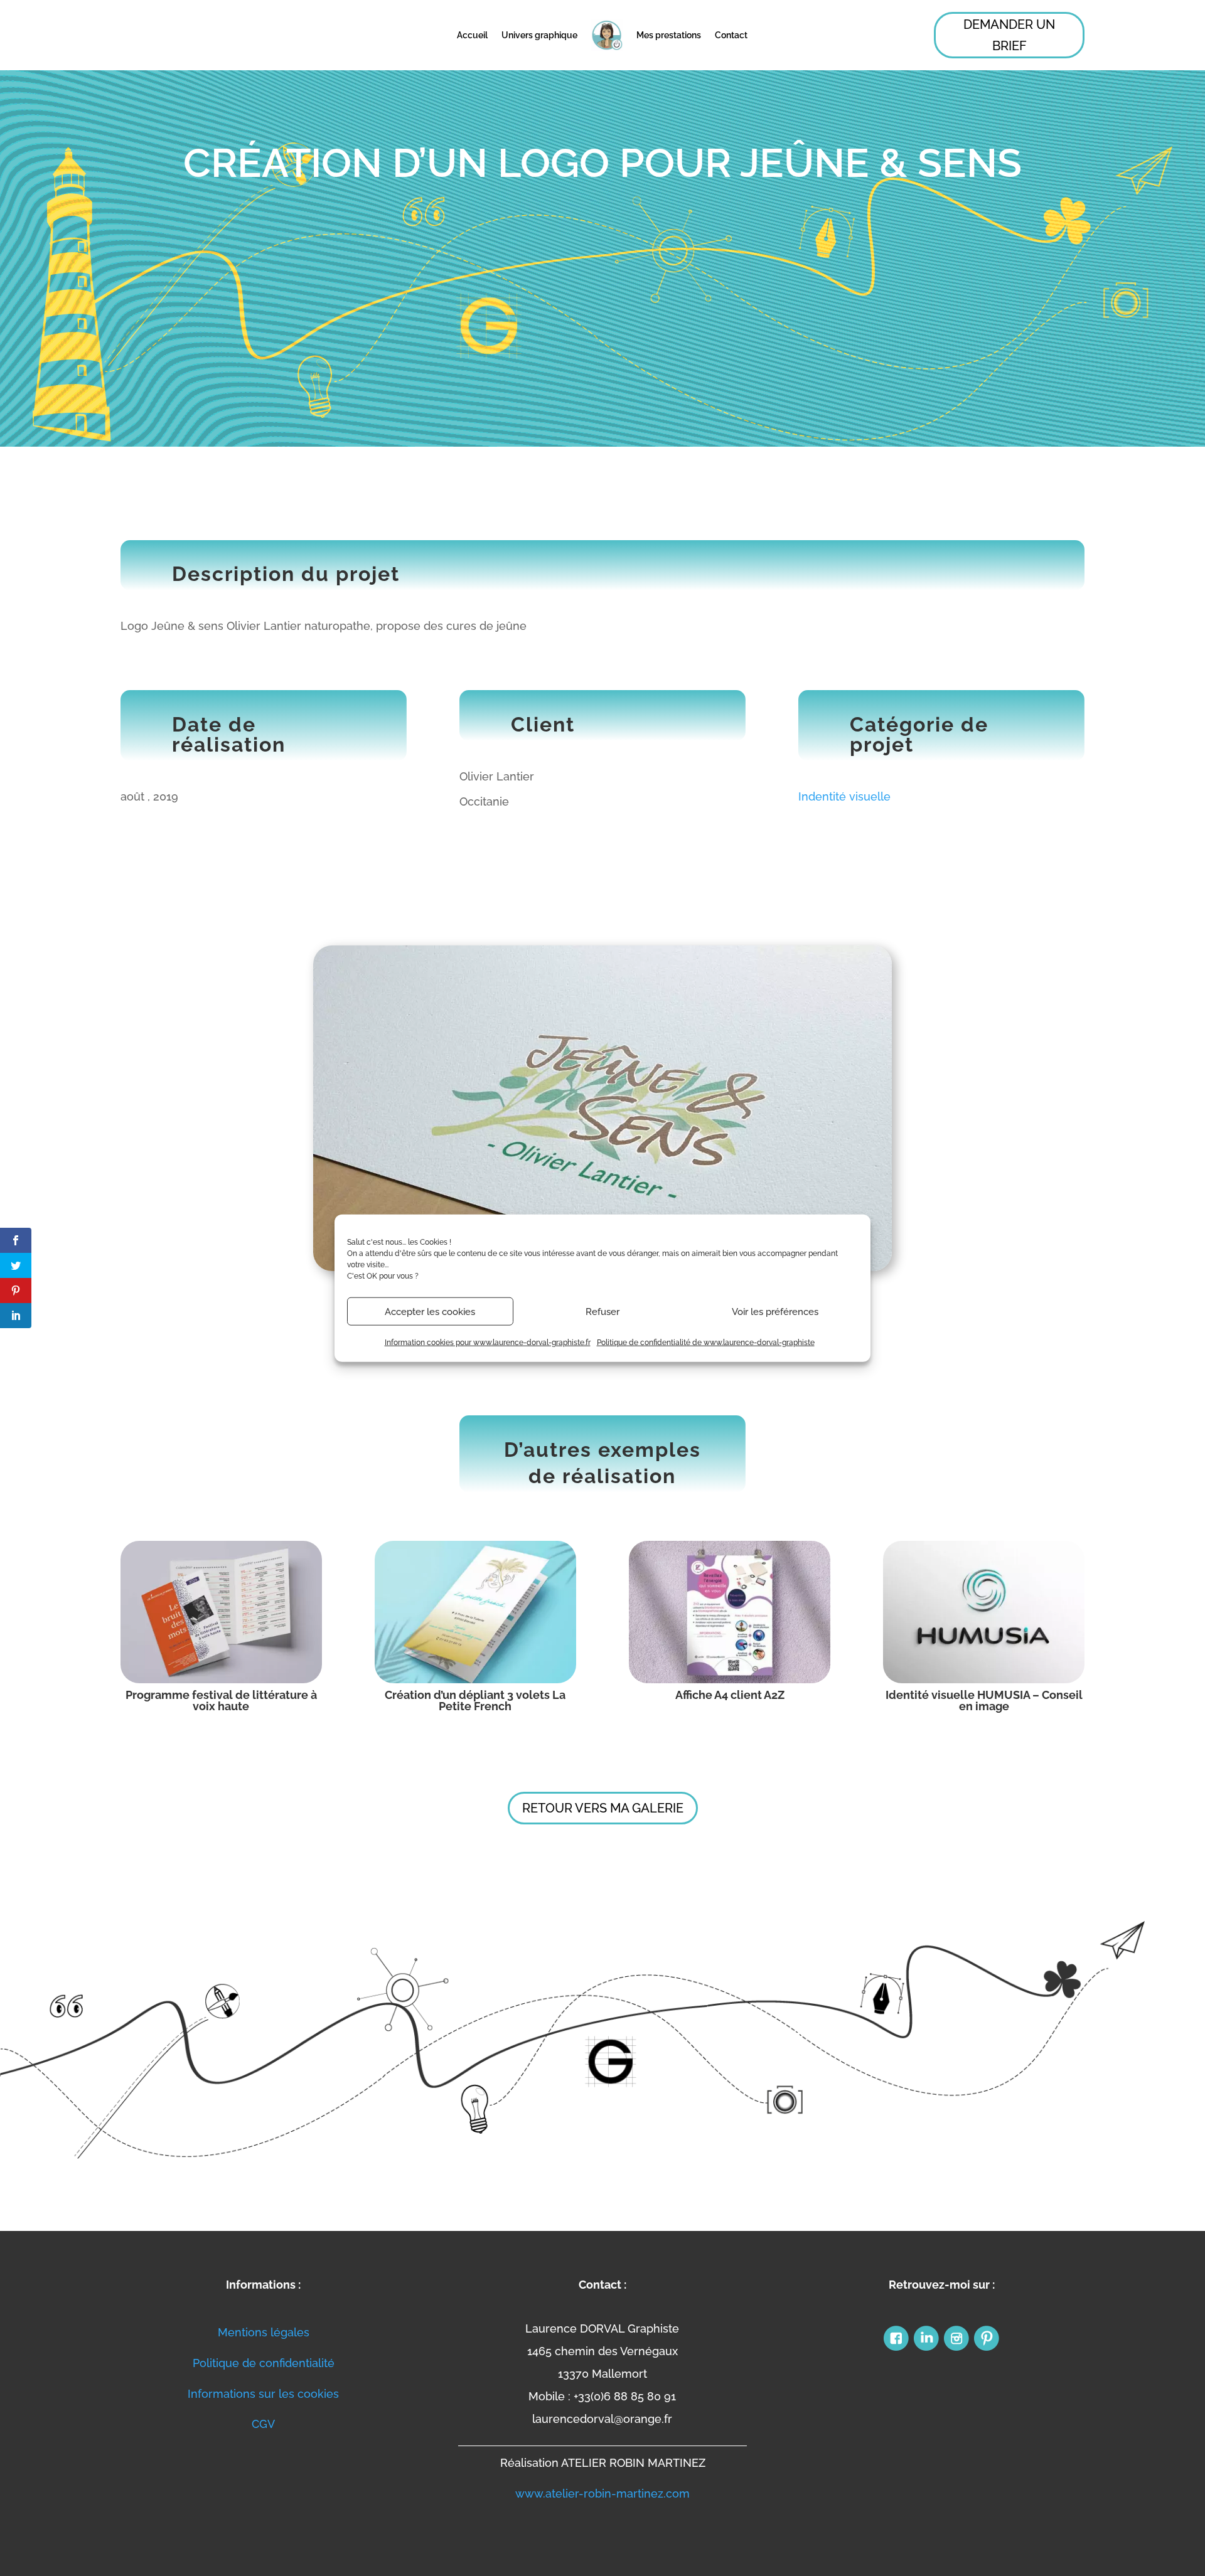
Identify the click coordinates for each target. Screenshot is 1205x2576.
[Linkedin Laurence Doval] (926, 2349)
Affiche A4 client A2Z (730, 1695)
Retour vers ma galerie (603, 1808)
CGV (263, 2424)
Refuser (602, 1311)
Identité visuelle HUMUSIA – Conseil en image (984, 1700)
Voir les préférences (775, 1311)
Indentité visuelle (844, 796)
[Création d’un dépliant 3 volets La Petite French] (475, 1612)
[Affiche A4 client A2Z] (730, 1612)
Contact (731, 35)
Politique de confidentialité (264, 2363)
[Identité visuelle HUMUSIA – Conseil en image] (984, 1612)
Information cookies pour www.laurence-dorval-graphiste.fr (488, 1343)
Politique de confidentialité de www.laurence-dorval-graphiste (706, 1343)
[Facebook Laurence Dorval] (896, 2349)
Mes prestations (669, 35)
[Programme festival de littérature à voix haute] (221, 1612)
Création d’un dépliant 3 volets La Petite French (475, 1700)
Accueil (472, 35)
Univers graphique (539, 35)
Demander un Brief (1009, 35)
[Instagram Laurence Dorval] (956, 2349)
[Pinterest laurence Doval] (987, 2349)
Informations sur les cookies (263, 2394)
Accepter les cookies (430, 1311)
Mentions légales (264, 2332)
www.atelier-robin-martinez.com (602, 2494)
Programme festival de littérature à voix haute (221, 1700)
